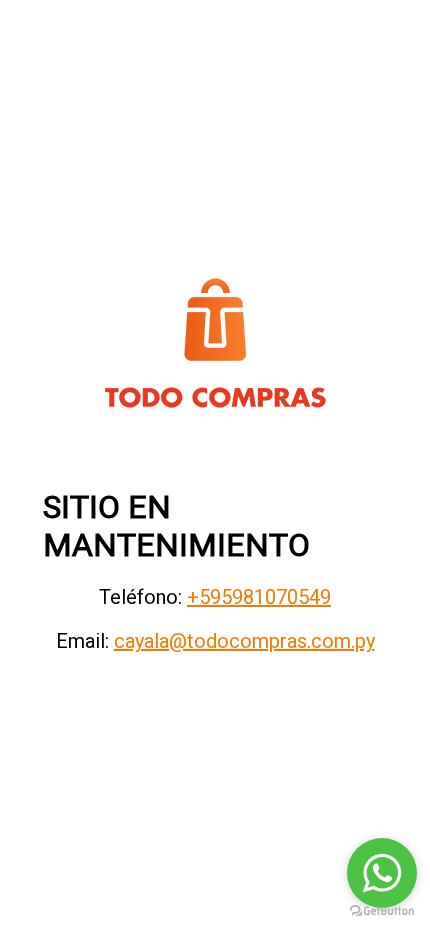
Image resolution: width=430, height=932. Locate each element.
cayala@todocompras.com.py (244, 641)
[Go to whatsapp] (382, 873)
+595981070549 (259, 597)
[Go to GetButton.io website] (382, 911)
